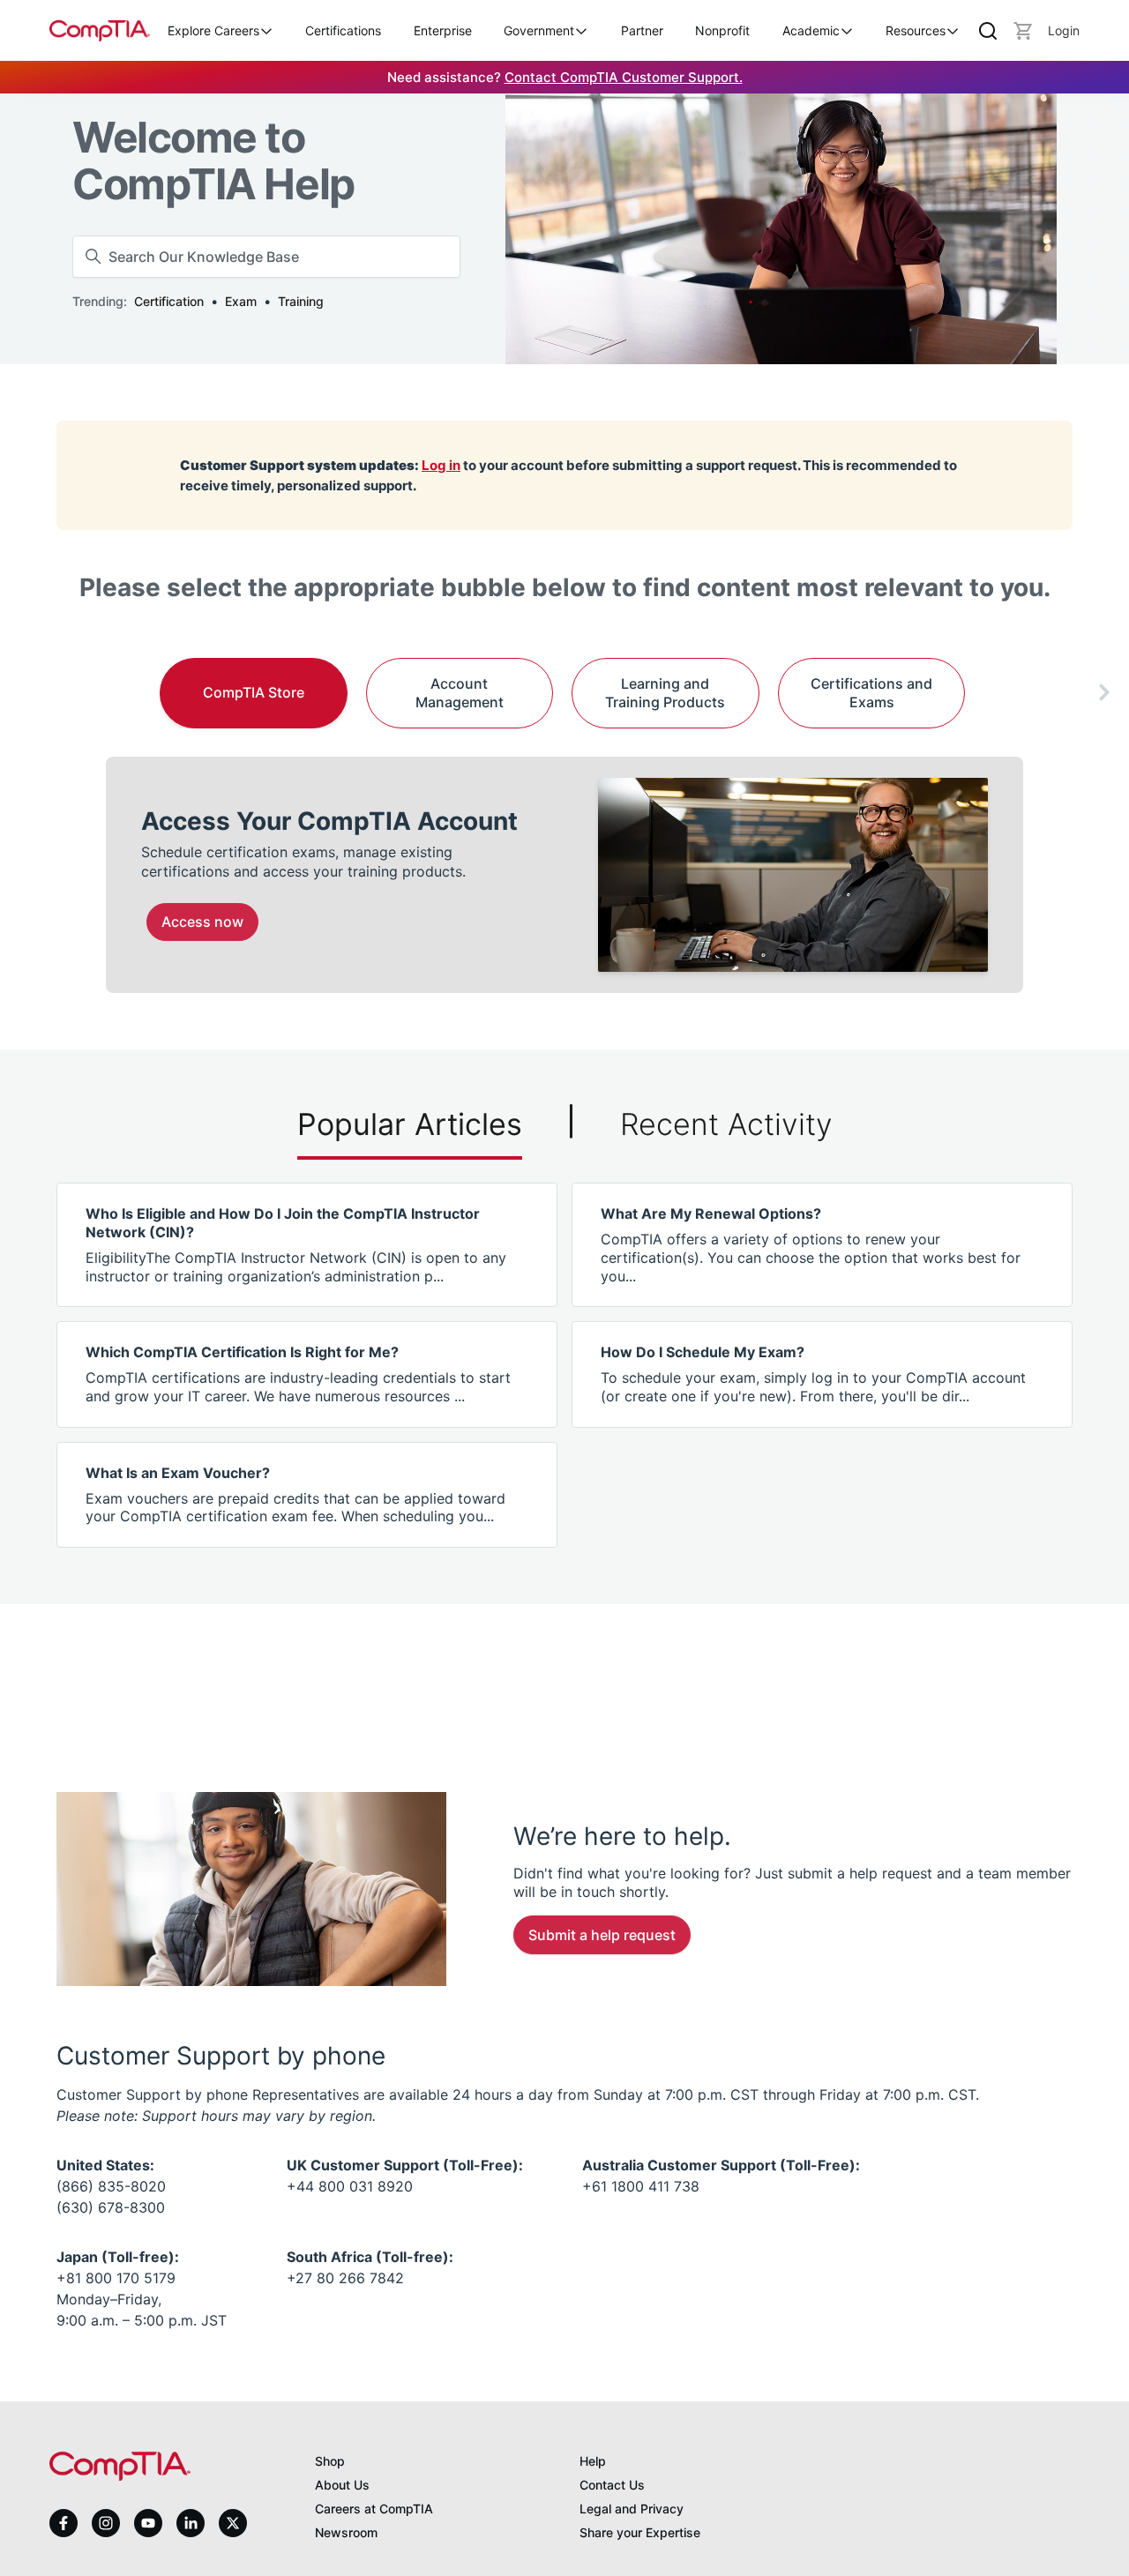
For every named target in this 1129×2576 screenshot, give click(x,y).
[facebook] (64, 2523)
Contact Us (612, 2485)
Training (301, 301)
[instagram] (106, 2523)
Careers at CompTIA (374, 2509)
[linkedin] (191, 2523)
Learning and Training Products (665, 693)
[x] (233, 2523)
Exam (241, 301)
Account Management (460, 693)
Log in (441, 465)
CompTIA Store (254, 692)
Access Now (202, 922)
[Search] (988, 31)
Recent (726, 1124)
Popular (410, 1124)
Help (593, 2461)
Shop (330, 2461)
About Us (342, 2485)
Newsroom (346, 2532)
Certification (169, 301)
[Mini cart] (1023, 31)
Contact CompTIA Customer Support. (624, 77)
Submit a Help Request (602, 1935)
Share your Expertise (640, 2532)
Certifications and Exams (871, 693)
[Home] (100, 30)
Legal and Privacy (632, 2509)
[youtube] (148, 2524)
